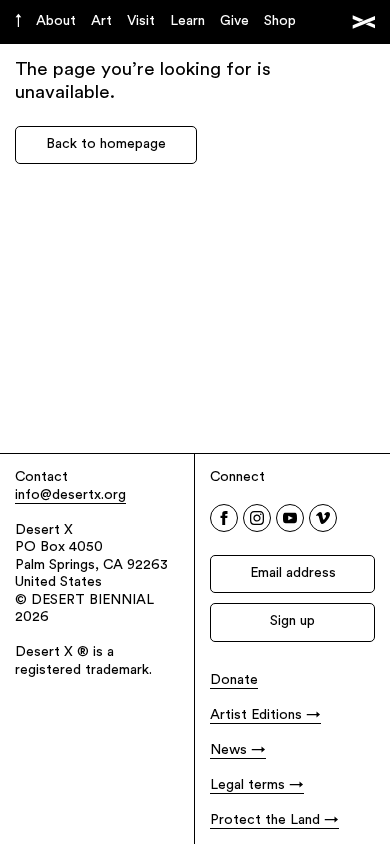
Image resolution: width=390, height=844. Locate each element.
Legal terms (247, 785)
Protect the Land (265, 820)
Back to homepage (106, 144)
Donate (234, 680)
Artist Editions (256, 715)
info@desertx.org (70, 495)
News (228, 750)
